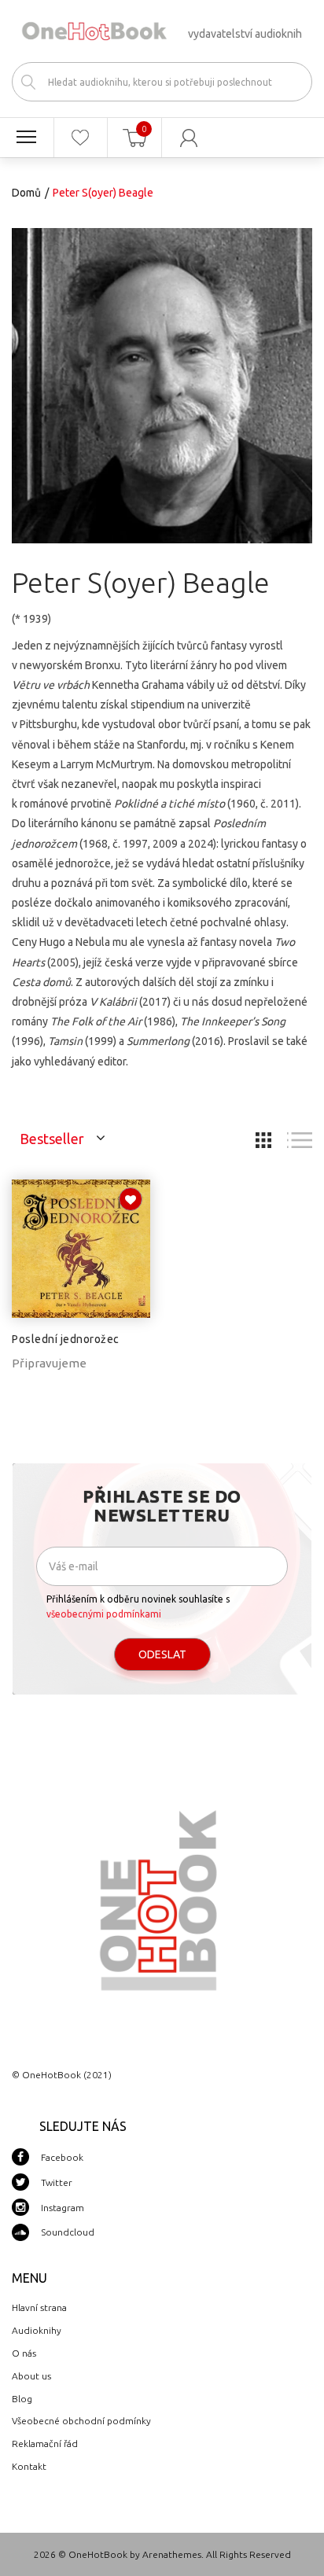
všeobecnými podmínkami (104, 1614)
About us (31, 2376)
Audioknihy (37, 2330)
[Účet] (189, 138)
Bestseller (52, 1139)
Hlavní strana (39, 2307)
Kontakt (29, 2466)
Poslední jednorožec (66, 1339)
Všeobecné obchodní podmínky (81, 2421)
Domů (26, 193)
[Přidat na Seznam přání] (131, 1199)
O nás (24, 2353)
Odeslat (162, 1654)
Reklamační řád (45, 2444)
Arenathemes (172, 2554)
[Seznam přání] (81, 138)
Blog (22, 2399)
